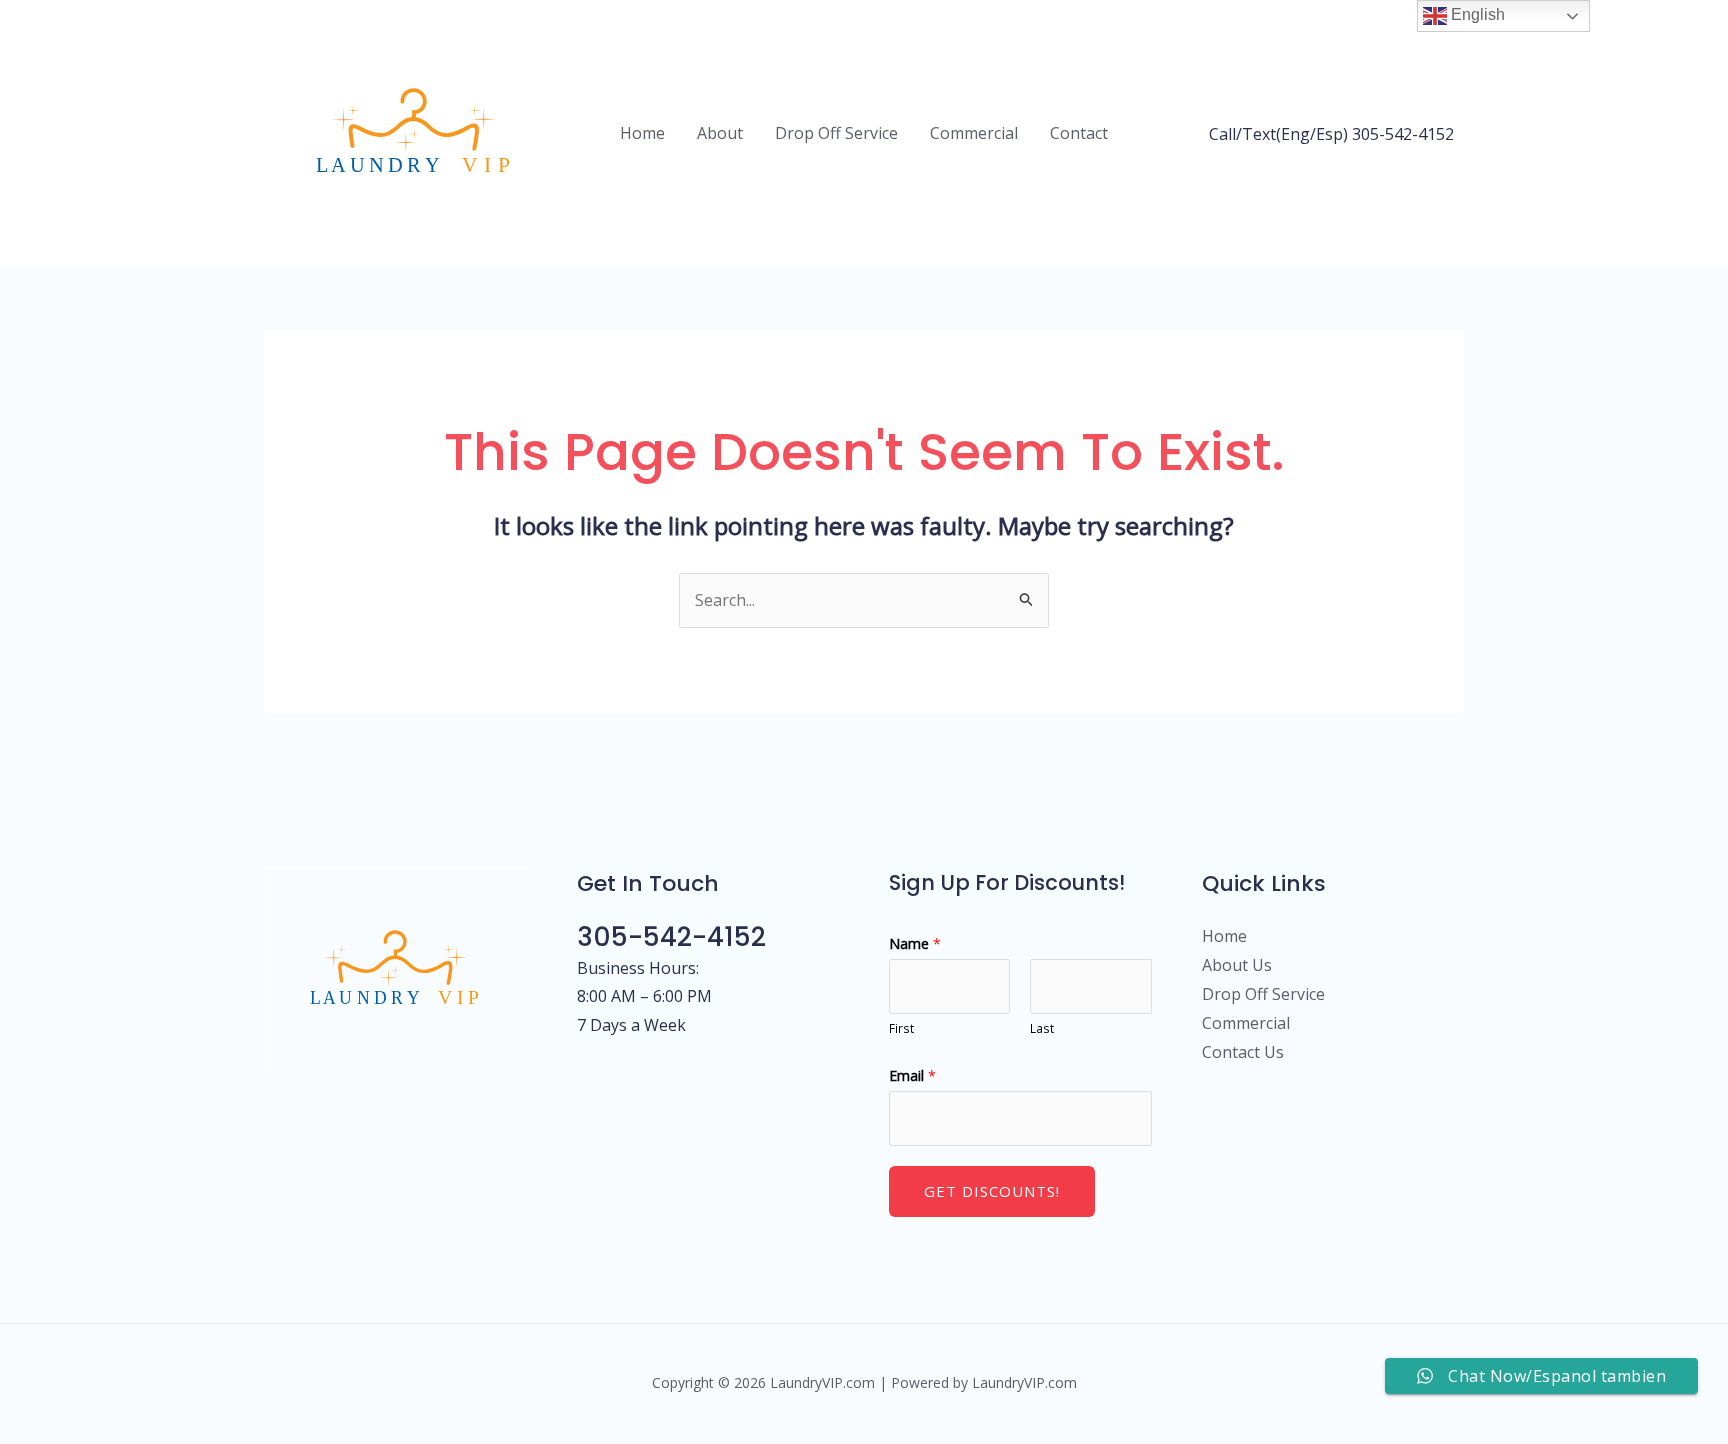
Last (1042, 1028)
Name (915, 943)
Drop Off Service (836, 133)
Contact (1079, 133)
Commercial (974, 133)
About (720, 133)
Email (912, 1075)
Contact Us (1243, 1052)
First (901, 1028)
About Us (1237, 965)
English (1476, 14)
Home (642, 133)
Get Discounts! (992, 1191)
